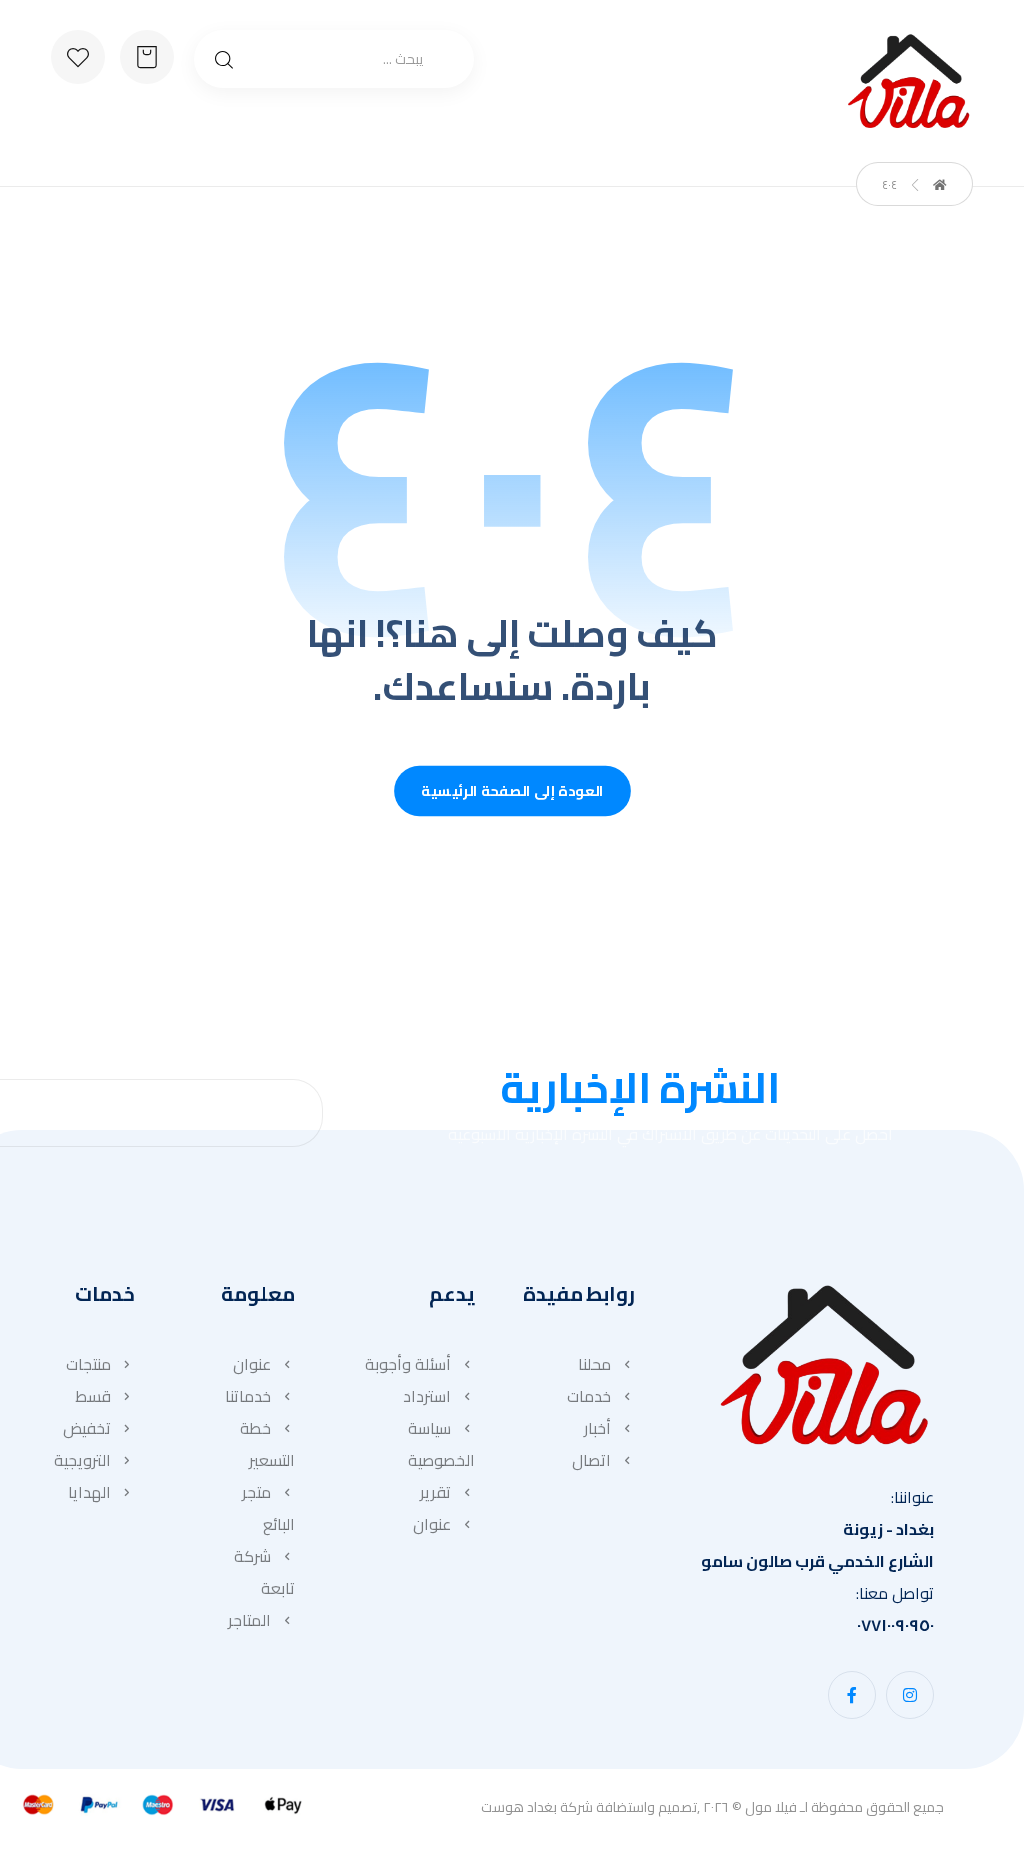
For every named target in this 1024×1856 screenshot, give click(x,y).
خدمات (589, 1396)
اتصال (591, 1460)
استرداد (427, 1396)
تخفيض (87, 1428)
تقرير (435, 1492)
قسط (93, 1396)
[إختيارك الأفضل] (908, 81)
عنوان (432, 1524)
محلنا (594, 1364)
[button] (910, 1695)
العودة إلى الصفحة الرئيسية (512, 791)
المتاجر (249, 1620)
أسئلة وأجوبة (408, 1364)
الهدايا (89, 1492)
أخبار (597, 1428)
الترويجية (82, 1460)
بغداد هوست (519, 1807)
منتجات (88, 1364)
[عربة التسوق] (147, 55)
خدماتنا (248, 1396)
